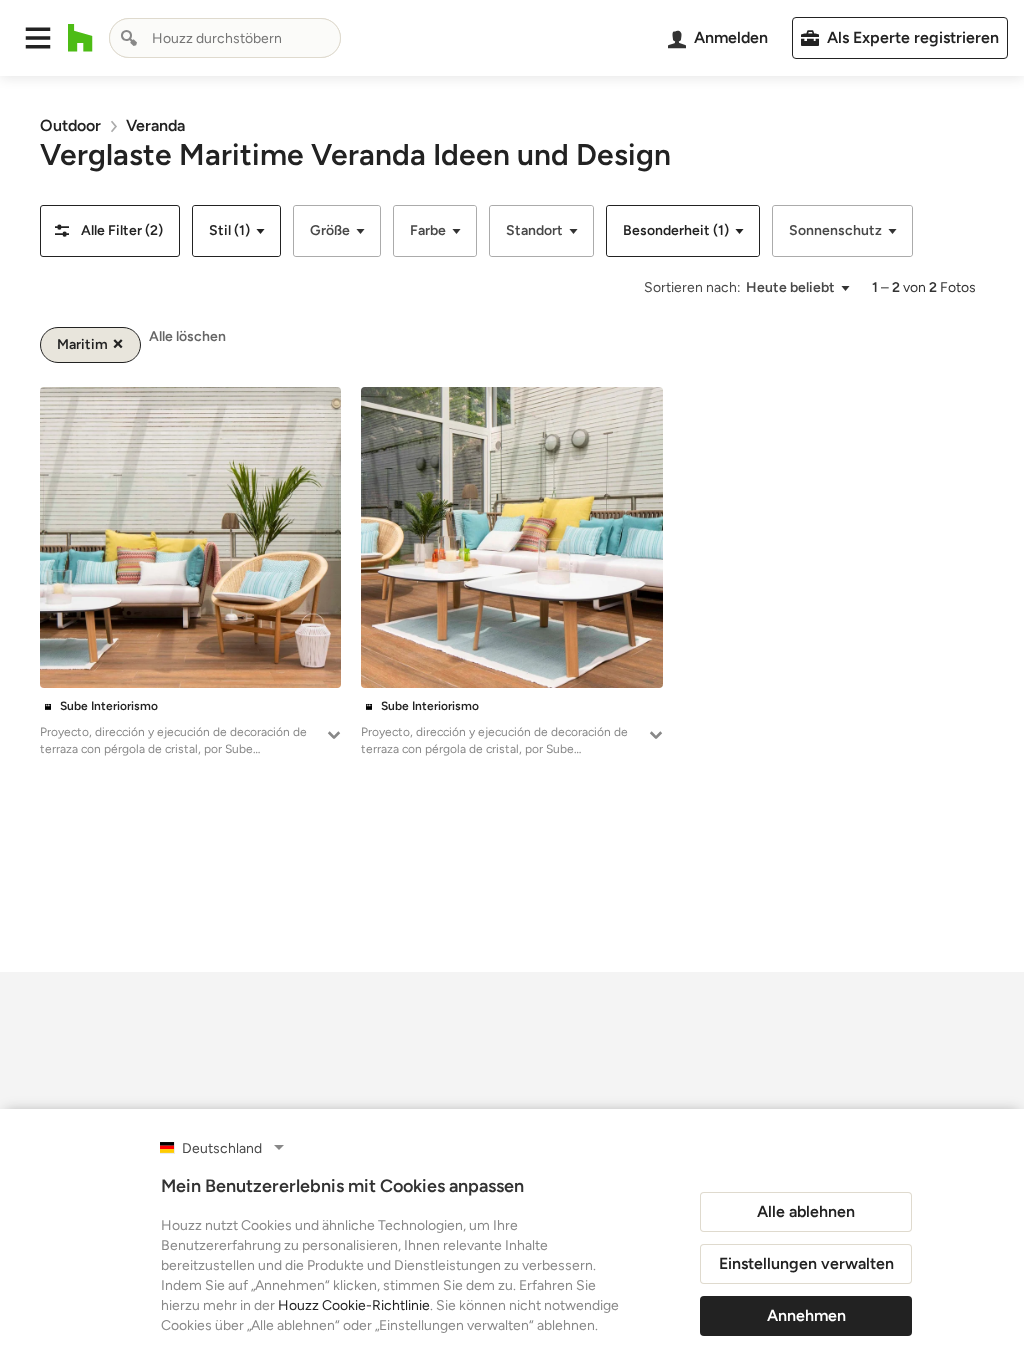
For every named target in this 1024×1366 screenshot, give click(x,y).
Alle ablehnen (806, 1211)
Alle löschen (187, 336)
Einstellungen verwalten (806, 1263)
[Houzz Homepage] (80, 38)
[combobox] (225, 38)
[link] (70, 125)
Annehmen (806, 1315)
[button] (38, 38)
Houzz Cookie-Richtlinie (354, 1305)
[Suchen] (129, 38)
